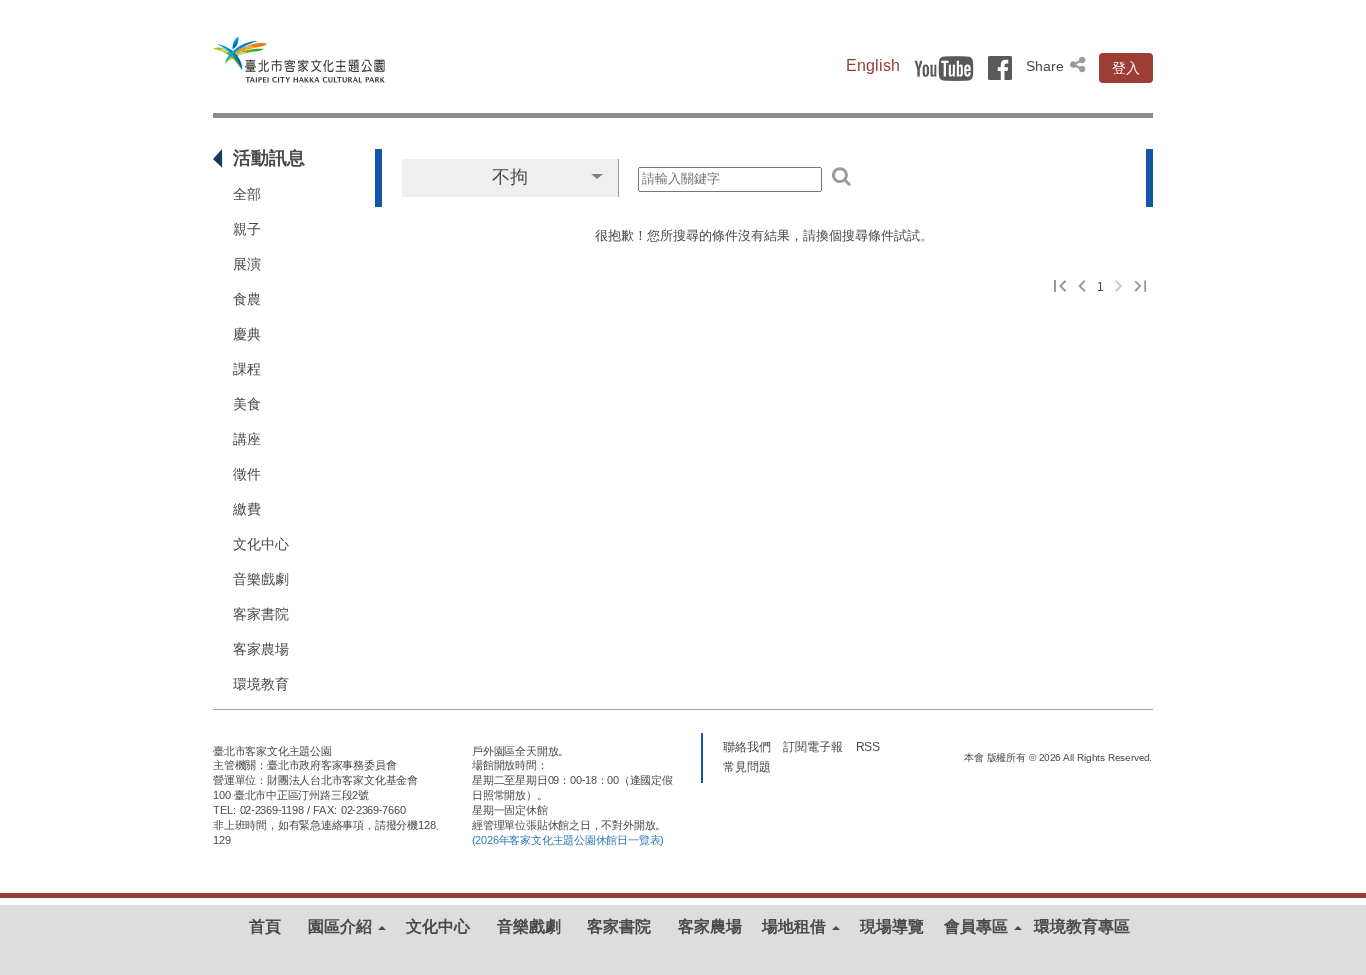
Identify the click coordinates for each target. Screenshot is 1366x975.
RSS (868, 747)
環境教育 (261, 684)
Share (1047, 66)
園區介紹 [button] (342, 926)
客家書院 (261, 614)
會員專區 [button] (978, 926)
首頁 (265, 926)
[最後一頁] (1140, 287)
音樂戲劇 (261, 579)
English (873, 65)
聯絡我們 (747, 747)
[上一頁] (1082, 287)
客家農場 (261, 649)
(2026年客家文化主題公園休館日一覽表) (568, 840)
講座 (247, 439)
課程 (247, 369)
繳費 (247, 509)
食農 (247, 299)
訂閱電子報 (813, 747)
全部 (247, 194)
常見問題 (747, 767)
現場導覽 (892, 926)
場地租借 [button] (796, 926)
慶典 (247, 334)
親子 (247, 229)
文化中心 (261, 544)
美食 (247, 404)
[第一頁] (1060, 287)
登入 (1126, 68)
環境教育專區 (1082, 926)
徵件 (247, 474)
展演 (247, 264)
